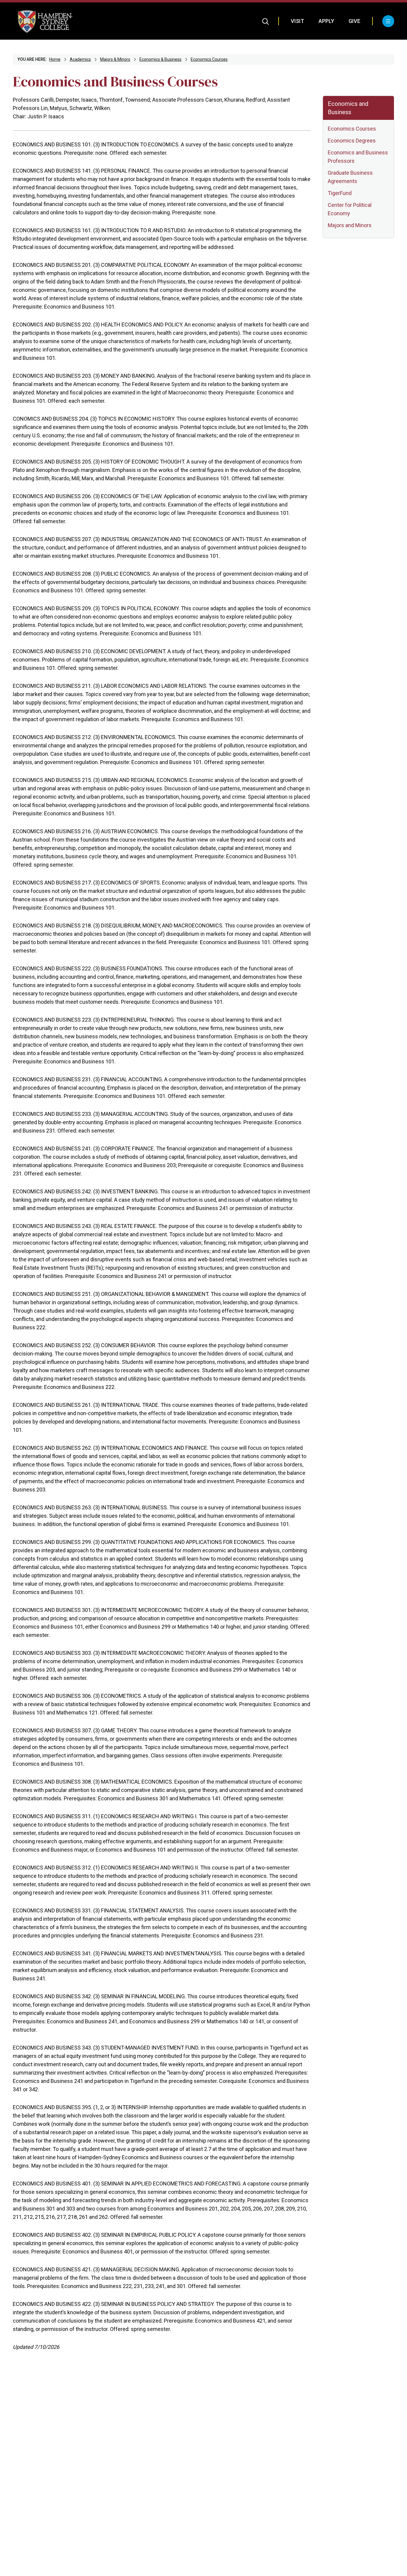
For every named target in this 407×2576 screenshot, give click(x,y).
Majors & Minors (115, 59)
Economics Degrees (352, 141)
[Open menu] (388, 21)
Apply (326, 21)
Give (354, 21)
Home (55, 59)
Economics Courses (209, 59)
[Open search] (266, 21)
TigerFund (340, 193)
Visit (298, 21)
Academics (80, 59)
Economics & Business (160, 59)
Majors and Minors (350, 225)
